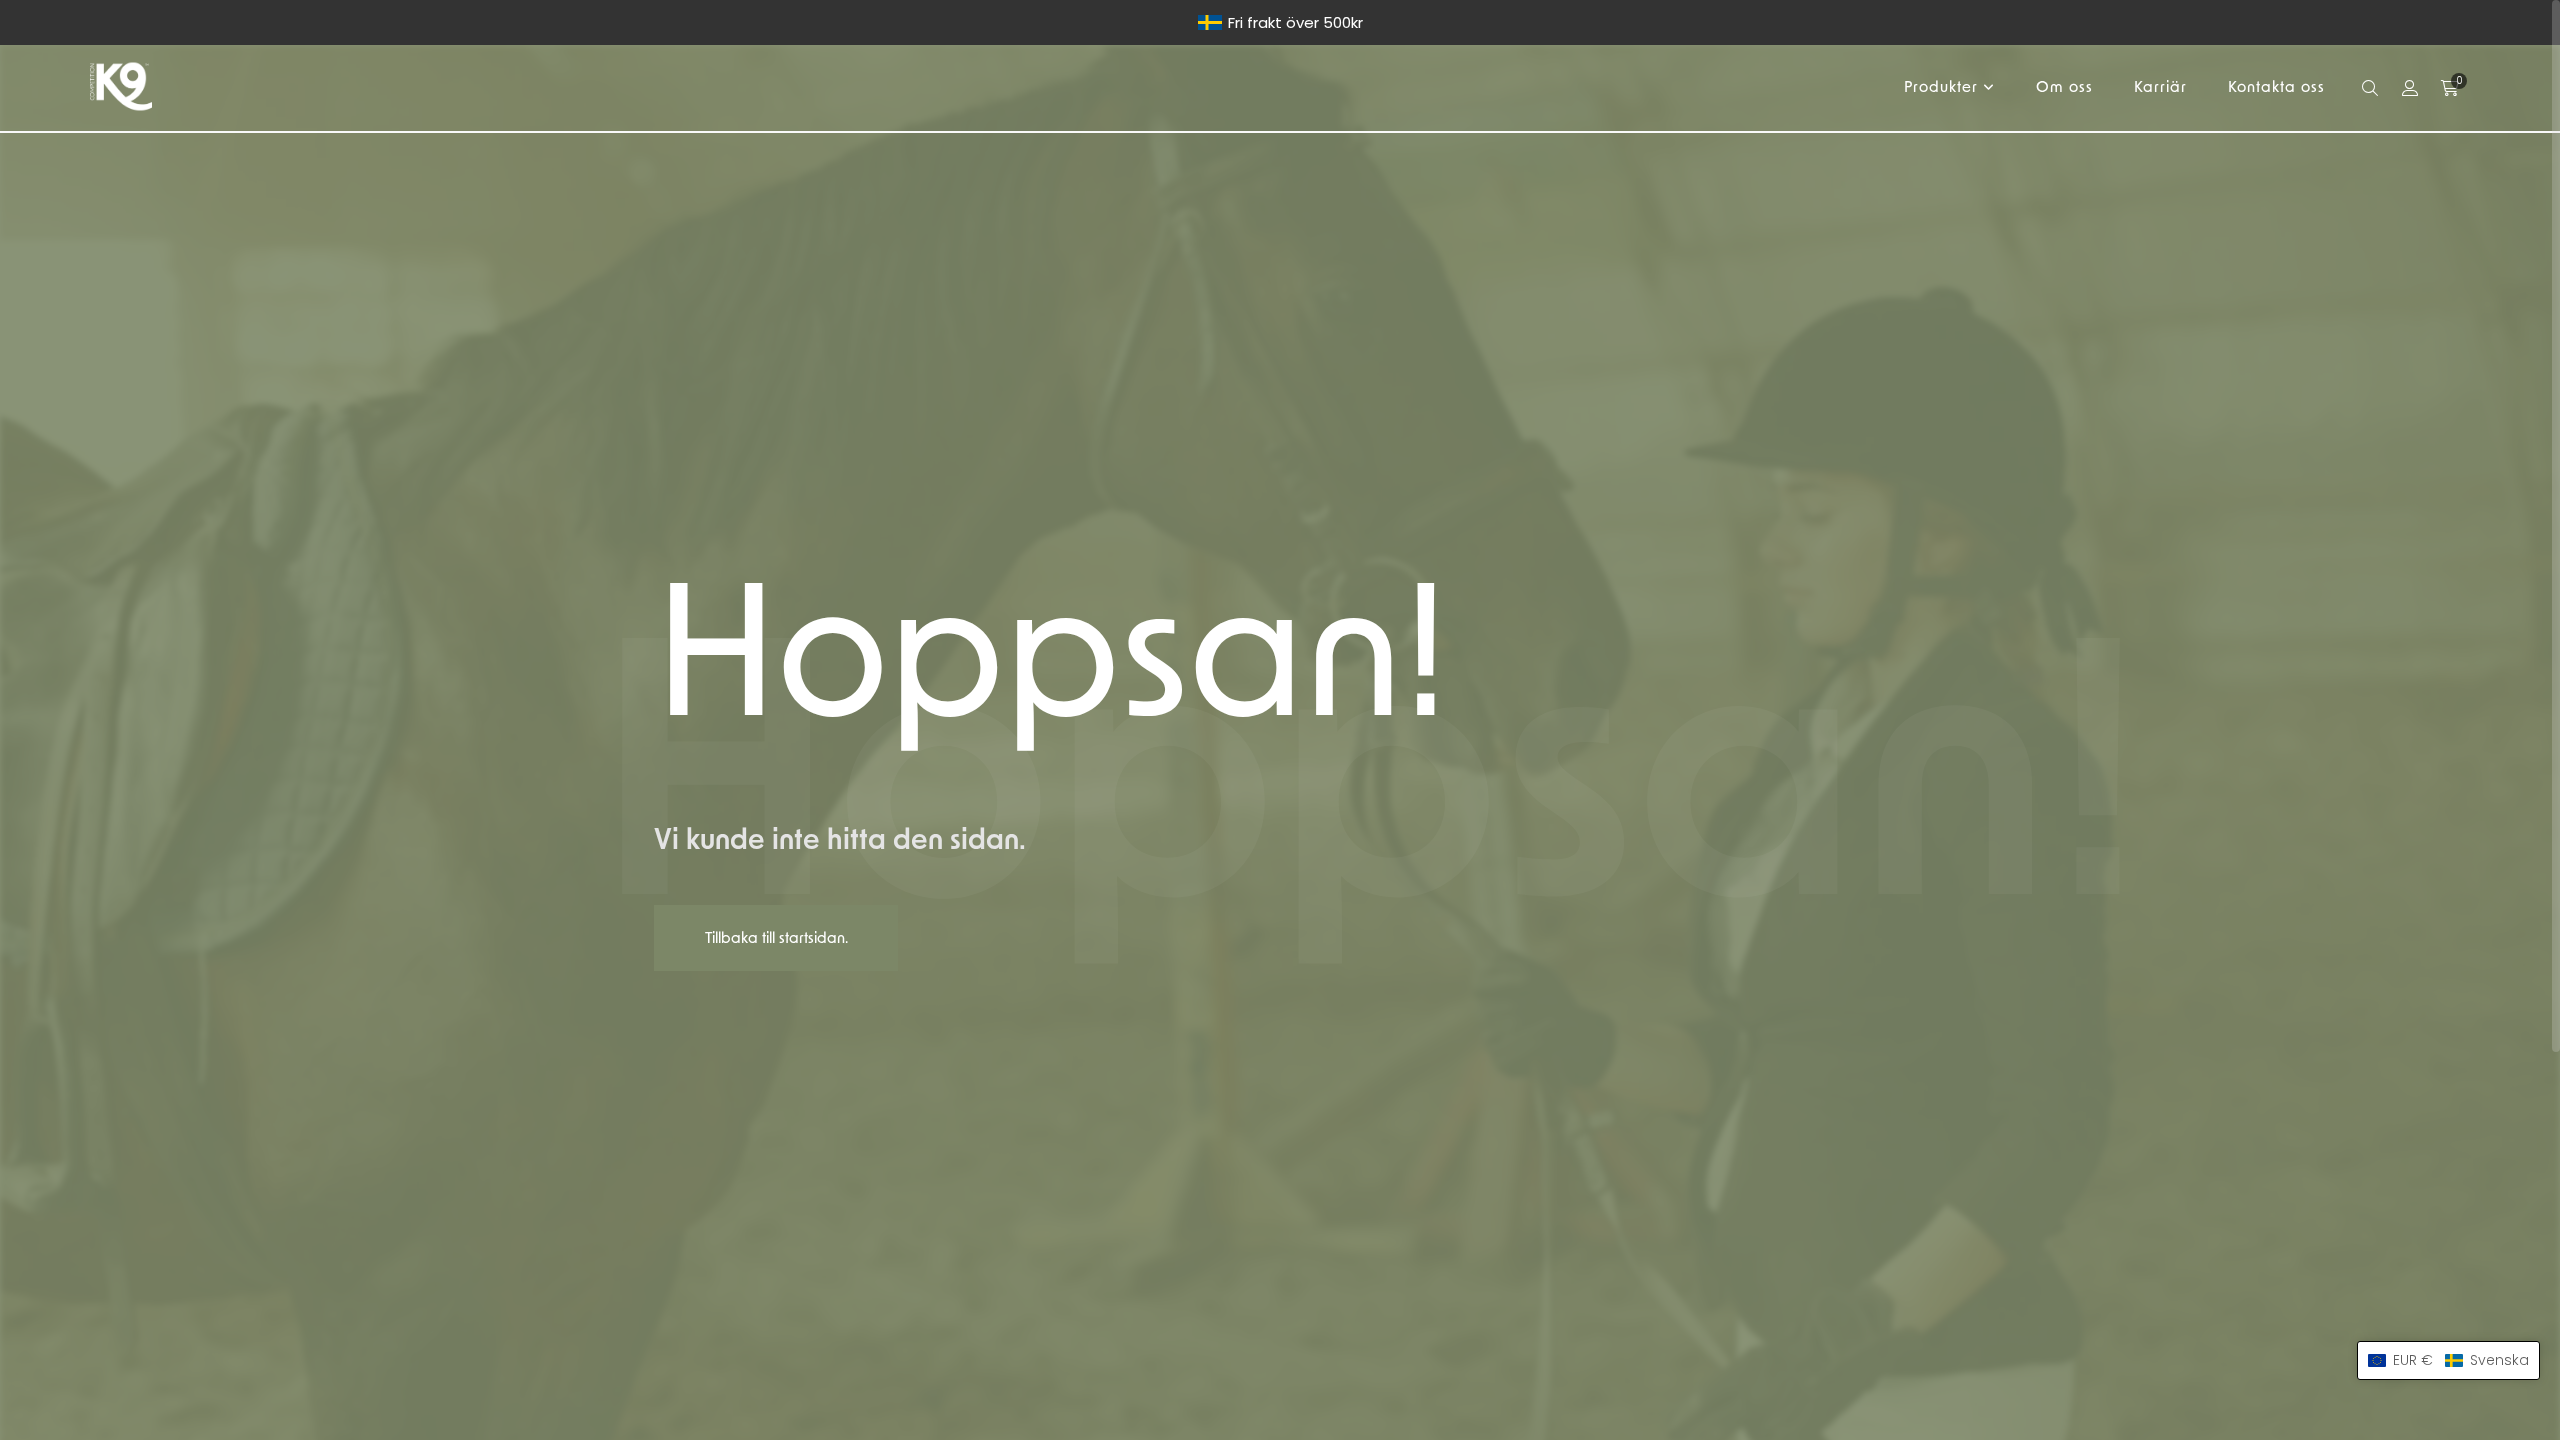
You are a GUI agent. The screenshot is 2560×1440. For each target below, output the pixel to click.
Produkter (1941, 87)
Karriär (2160, 87)
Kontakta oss (2276, 87)
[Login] (2410, 88)
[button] (2448, 1360)
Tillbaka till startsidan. (776, 938)
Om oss (2064, 87)
